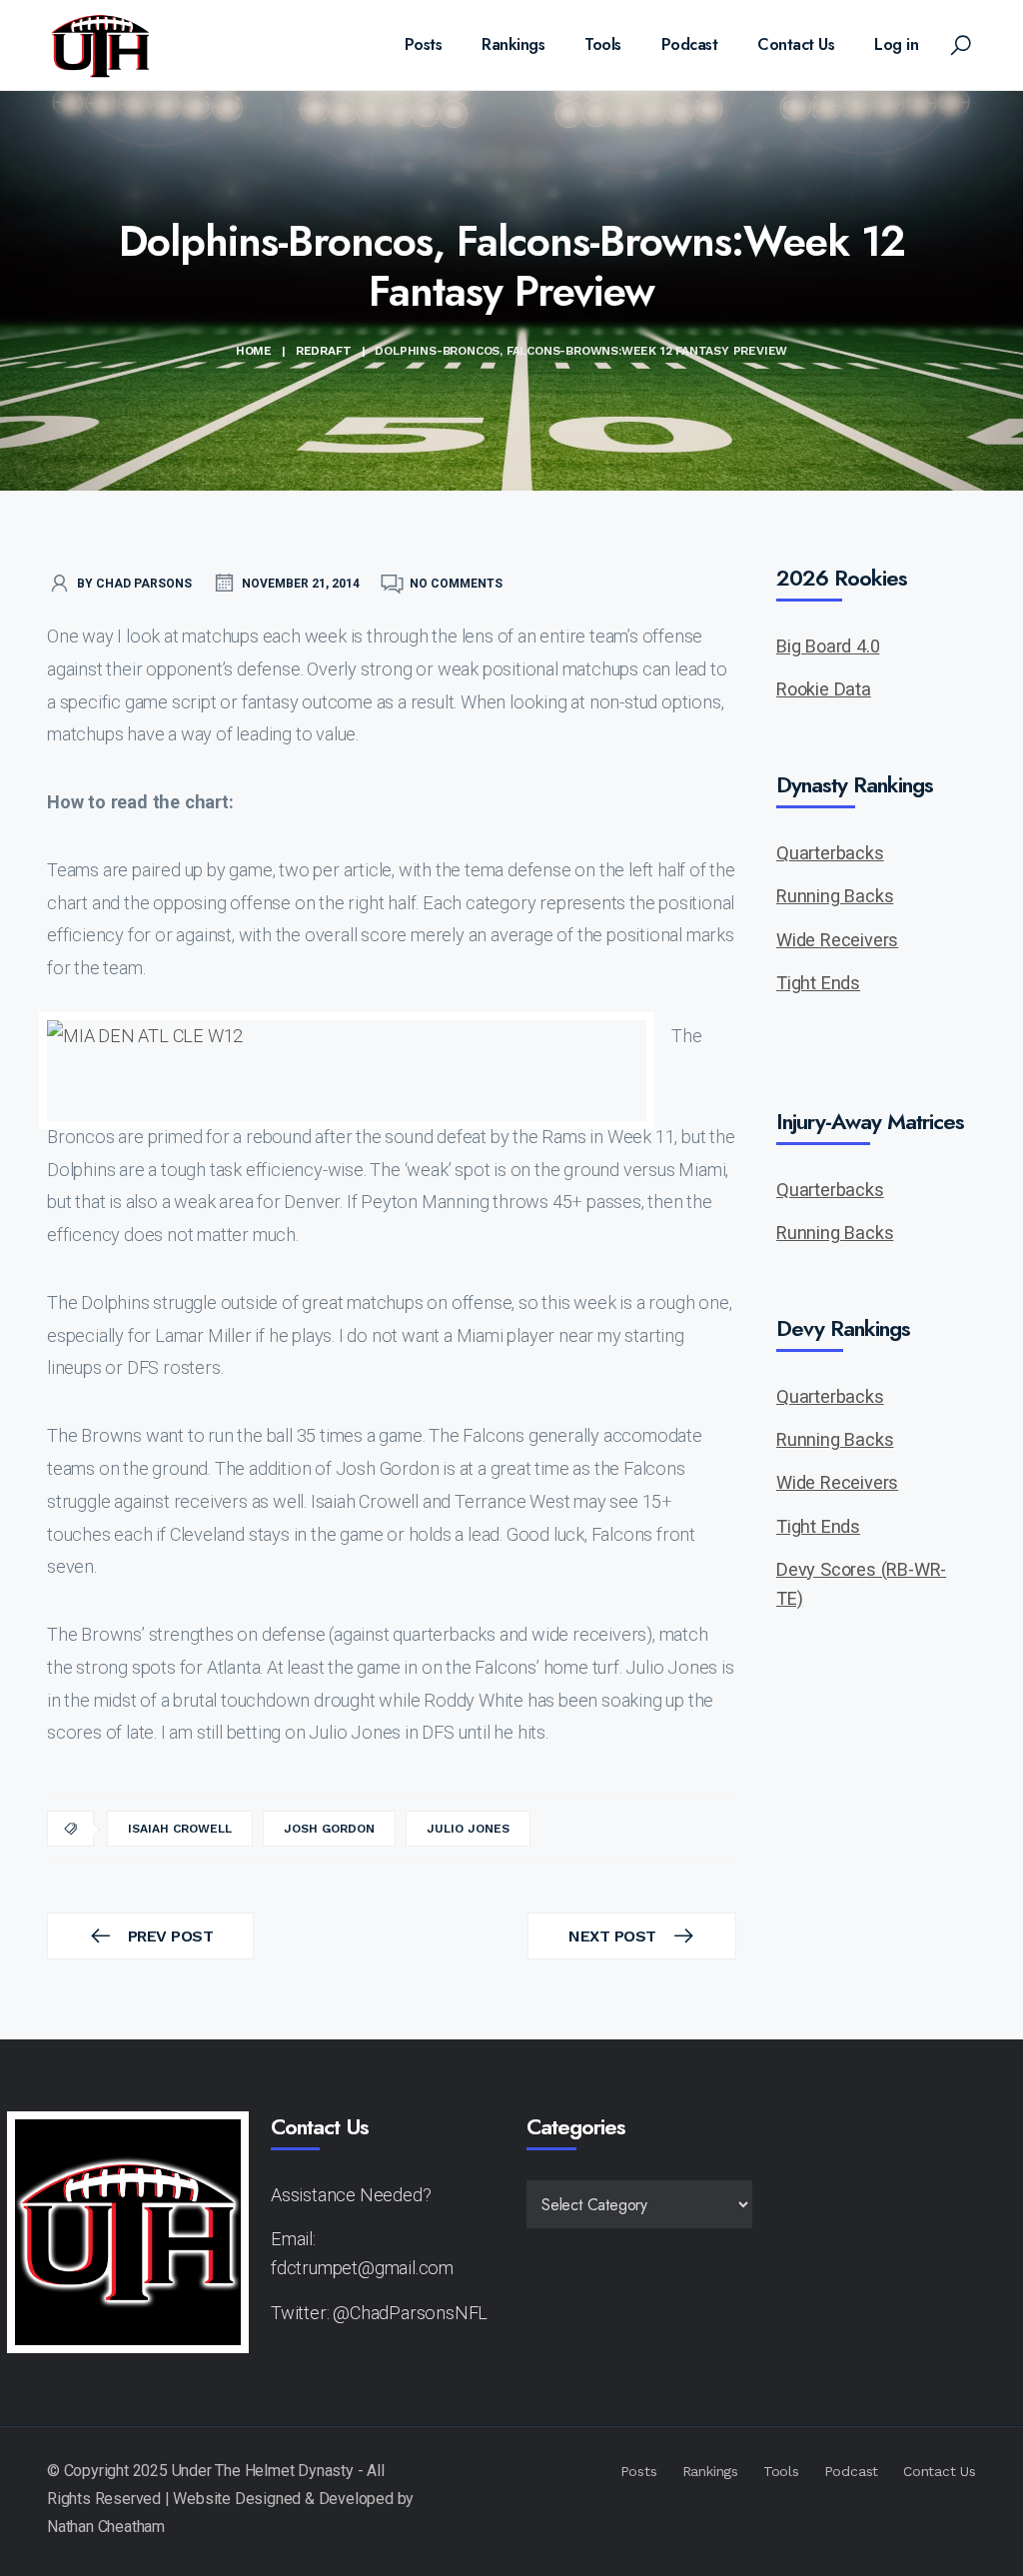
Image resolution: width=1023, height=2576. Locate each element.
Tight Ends (818, 983)
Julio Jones (468, 1829)
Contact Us (796, 44)
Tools (603, 44)
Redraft (324, 351)
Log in (896, 44)
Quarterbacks (830, 853)
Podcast (690, 44)
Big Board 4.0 (828, 646)
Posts (424, 44)
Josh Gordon (329, 1829)
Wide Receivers (837, 940)
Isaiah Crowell (180, 1829)
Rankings (513, 44)
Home (254, 351)
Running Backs (835, 896)
